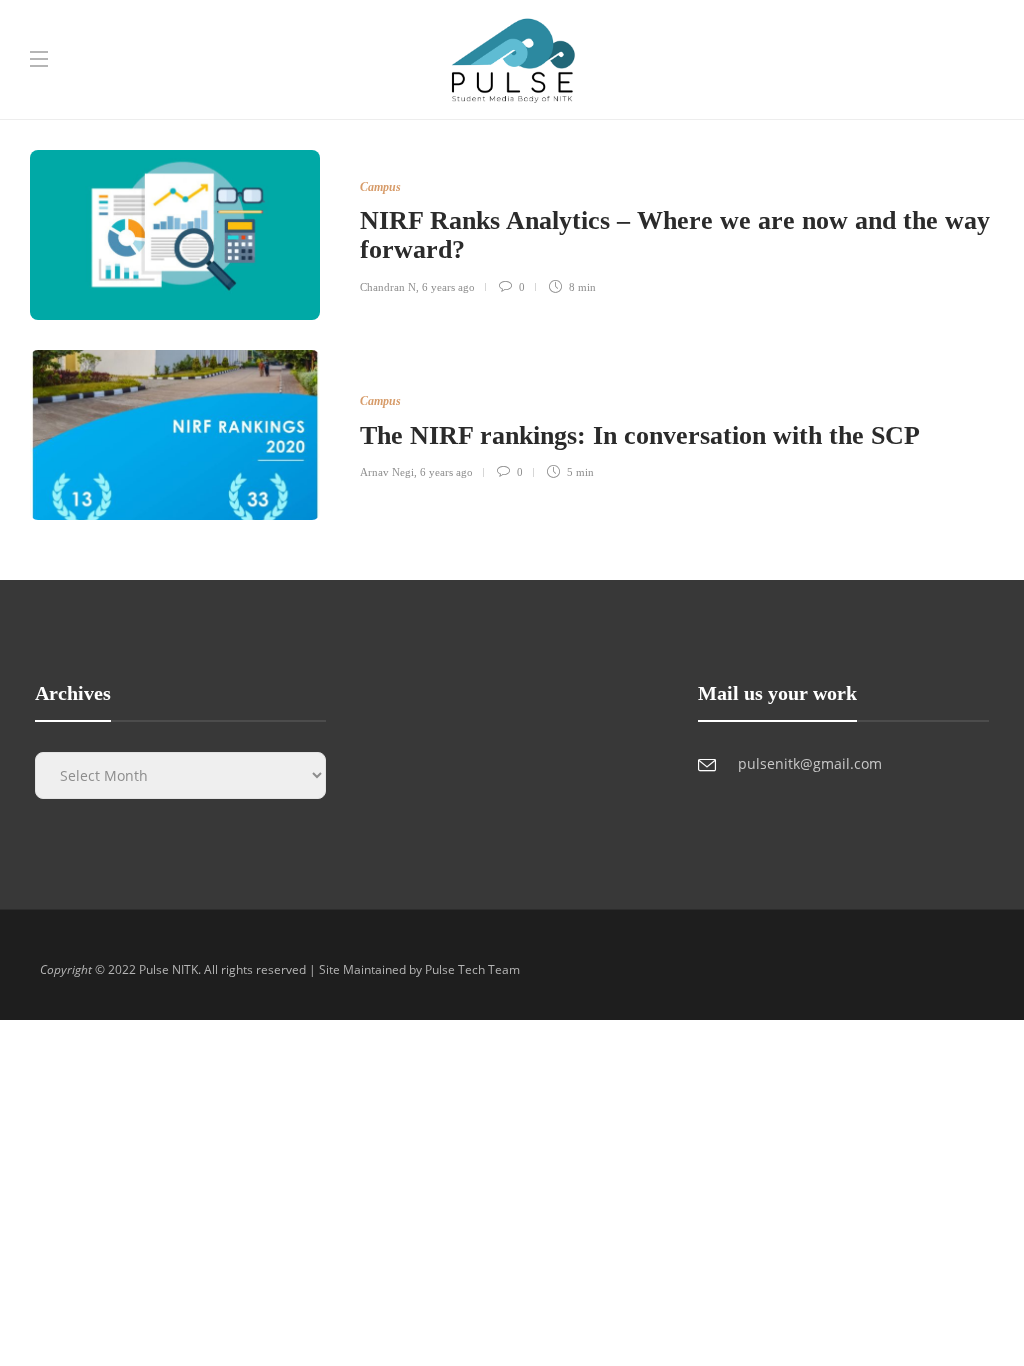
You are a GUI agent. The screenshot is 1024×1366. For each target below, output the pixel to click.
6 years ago (448, 287)
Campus (380, 187)
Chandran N (388, 287)
